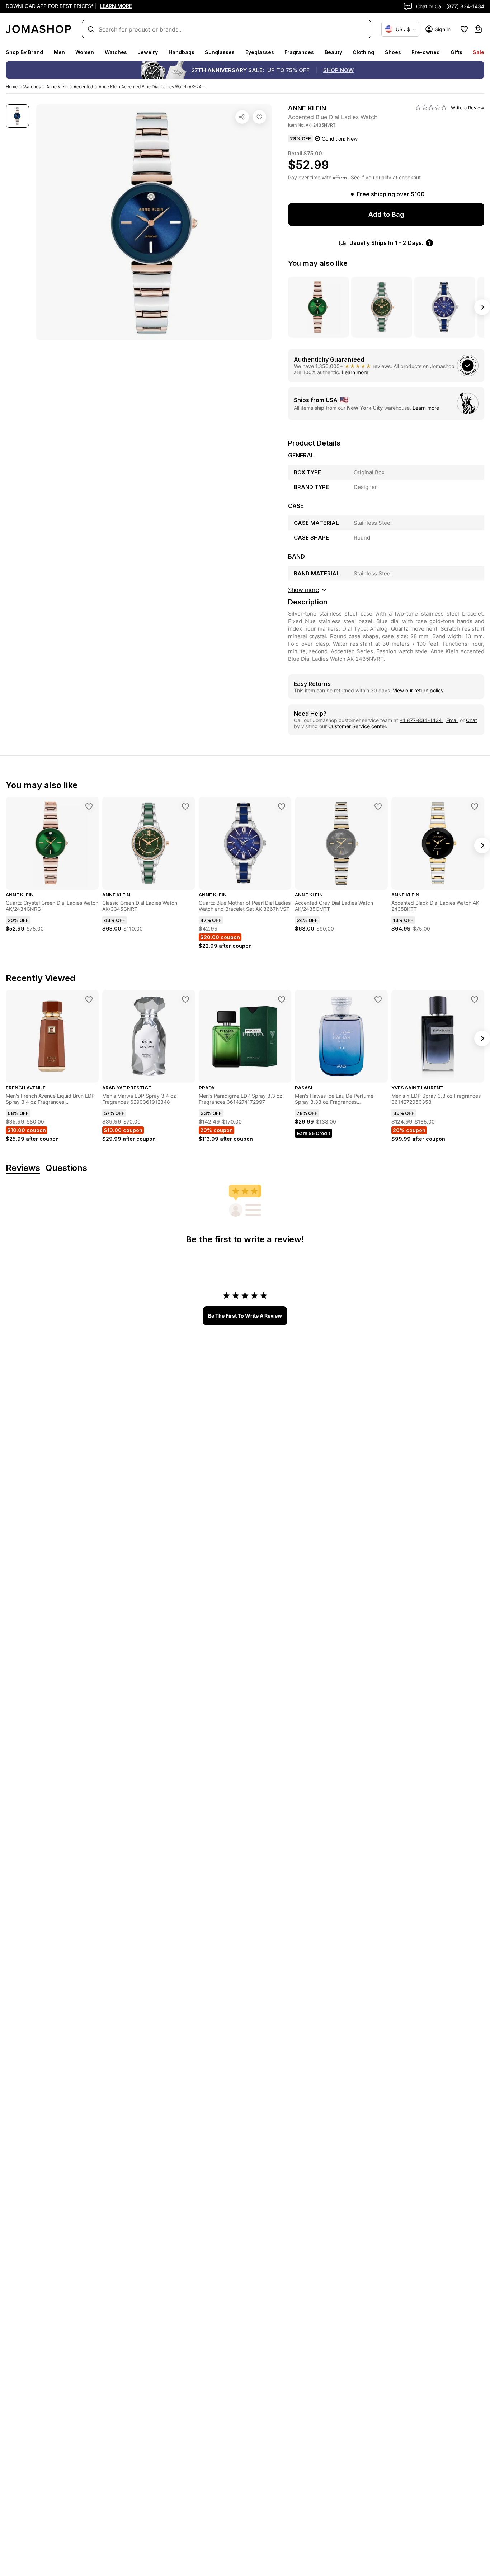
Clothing (363, 52)
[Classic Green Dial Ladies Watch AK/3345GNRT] (185, 806)
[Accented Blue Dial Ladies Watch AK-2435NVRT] (259, 117)
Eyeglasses (260, 52)
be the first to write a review (245, 1316)
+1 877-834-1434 (421, 720)
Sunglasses (220, 52)
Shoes (393, 52)
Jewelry (148, 52)
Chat (472, 720)
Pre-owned (426, 52)
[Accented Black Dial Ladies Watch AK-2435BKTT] (475, 806)
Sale (479, 52)
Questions (66, 1168)
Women (85, 52)
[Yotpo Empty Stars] (431, 108)
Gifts (456, 52)
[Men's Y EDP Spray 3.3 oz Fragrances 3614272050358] (475, 999)
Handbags (182, 52)
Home (12, 87)
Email (452, 720)
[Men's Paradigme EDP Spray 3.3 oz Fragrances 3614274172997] (282, 999)
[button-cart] (478, 29)
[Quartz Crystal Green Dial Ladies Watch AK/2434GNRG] (89, 806)
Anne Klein (57, 87)
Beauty (333, 52)
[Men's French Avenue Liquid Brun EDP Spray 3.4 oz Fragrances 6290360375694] (89, 999)
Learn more (355, 372)
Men (59, 52)
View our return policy (418, 690)
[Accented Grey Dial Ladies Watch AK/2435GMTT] (378, 806)
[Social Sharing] (242, 117)
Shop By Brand (24, 52)
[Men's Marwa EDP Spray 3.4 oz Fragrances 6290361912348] (185, 999)
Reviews (23, 1168)
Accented (83, 87)
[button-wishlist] (464, 29)
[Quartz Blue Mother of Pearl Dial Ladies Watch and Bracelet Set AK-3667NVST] (282, 806)
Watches (116, 52)
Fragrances (299, 52)
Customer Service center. (358, 726)
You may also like (318, 263)
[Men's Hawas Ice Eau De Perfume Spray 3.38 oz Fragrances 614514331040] (378, 999)
